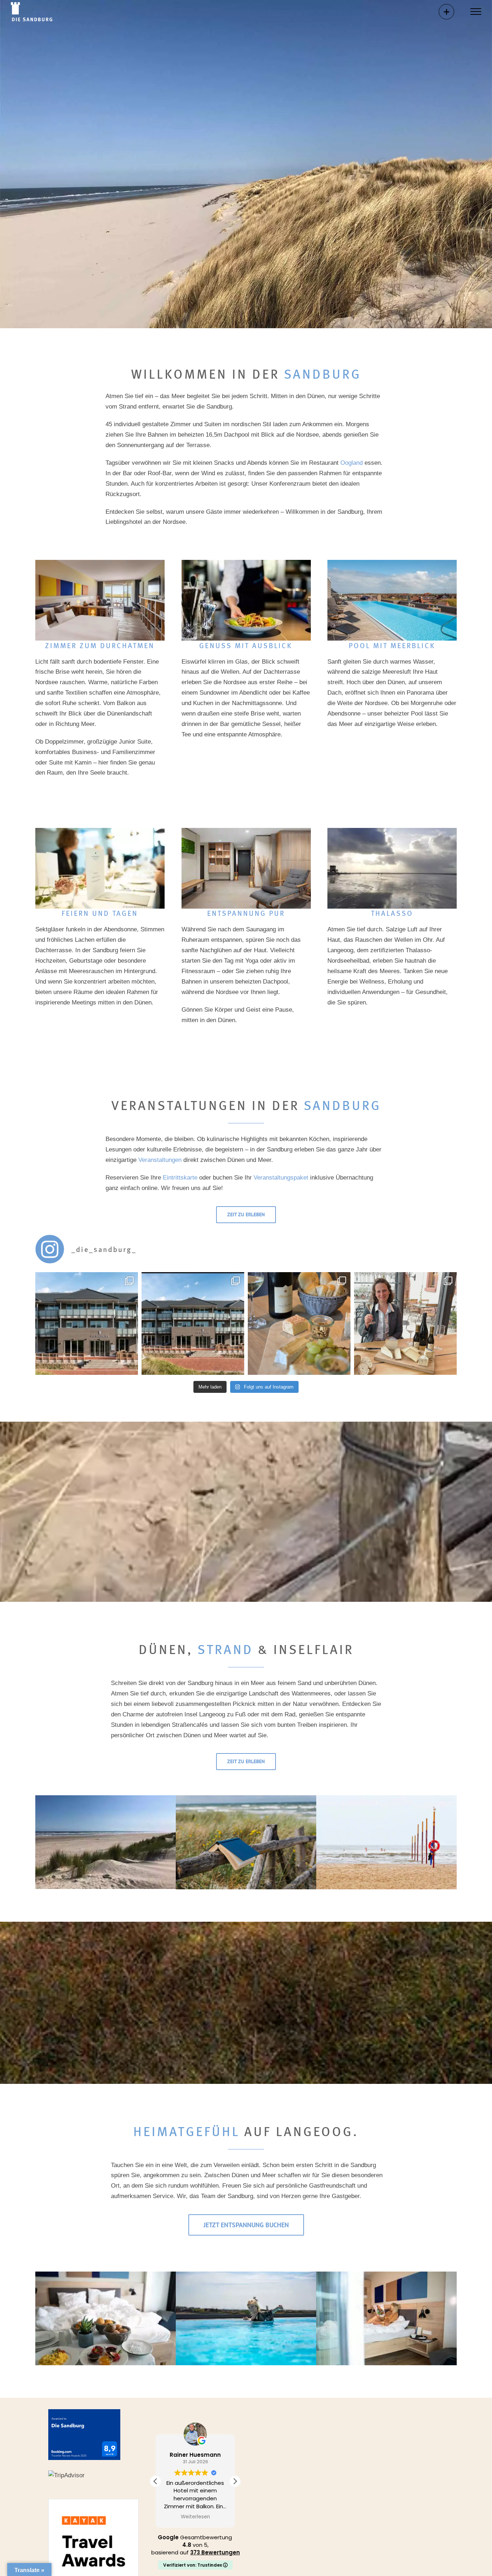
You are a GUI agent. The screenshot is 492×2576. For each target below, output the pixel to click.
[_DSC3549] (246, 831)
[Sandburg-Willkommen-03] (246, 2275)
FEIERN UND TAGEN (100, 913)
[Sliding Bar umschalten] (446, 12)
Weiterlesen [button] (195, 2517)
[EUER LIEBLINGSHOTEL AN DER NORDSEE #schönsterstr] (193, 1323)
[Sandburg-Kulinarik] (246, 563)
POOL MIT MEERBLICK (392, 645)
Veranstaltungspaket (281, 1178)
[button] (235, 2481)
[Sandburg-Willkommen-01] (386, 2275)
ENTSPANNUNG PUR (246, 913)
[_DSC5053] (100, 563)
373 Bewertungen (215, 2552)
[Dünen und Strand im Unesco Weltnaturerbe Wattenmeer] (106, 1798)
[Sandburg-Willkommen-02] (106, 2275)
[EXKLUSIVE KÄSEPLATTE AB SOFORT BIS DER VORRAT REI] (299, 1323)
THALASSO (392, 913)
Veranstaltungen (160, 1160)
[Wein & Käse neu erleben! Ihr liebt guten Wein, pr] (405, 1323)
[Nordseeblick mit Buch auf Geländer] (246, 1798)
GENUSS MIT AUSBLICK (246, 645)
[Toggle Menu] (476, 12)
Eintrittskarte (180, 1178)
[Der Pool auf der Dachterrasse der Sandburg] (392, 563)
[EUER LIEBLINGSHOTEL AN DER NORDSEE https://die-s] (87, 1323)
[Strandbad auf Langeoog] (386, 1798)
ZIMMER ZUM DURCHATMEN (100, 645)
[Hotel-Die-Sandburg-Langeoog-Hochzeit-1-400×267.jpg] (100, 831)
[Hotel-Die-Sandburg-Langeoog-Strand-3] (392, 831)
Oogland (352, 463)
